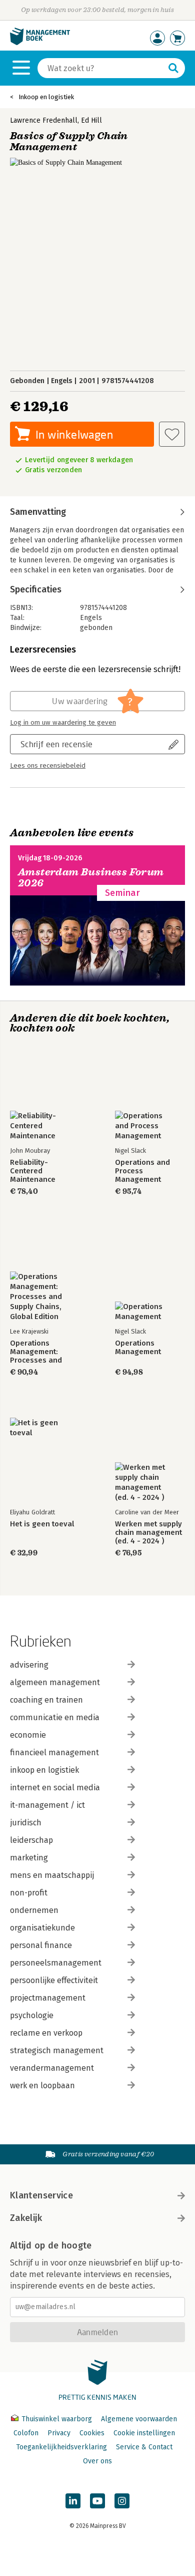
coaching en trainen (46, 1700)
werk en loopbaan (42, 2085)
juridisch (26, 1823)
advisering (29, 1665)
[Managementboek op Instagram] (122, 2501)
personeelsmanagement (56, 1963)
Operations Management (138, 1348)
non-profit (29, 1893)
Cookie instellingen (144, 2433)
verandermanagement (52, 2068)
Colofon (26, 2433)
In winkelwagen (74, 434)
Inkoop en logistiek (46, 97)
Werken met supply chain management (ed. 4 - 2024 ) (148, 1533)
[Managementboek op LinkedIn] (73, 2501)
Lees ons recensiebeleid (48, 766)
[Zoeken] (173, 68)
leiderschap (31, 1840)
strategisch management (57, 2050)
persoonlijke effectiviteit (54, 1980)
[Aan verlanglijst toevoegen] (172, 434)
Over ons (97, 2461)
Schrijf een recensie (56, 744)
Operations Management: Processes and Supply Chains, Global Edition (36, 1352)
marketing (29, 1858)
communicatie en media (55, 1717)
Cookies (92, 2433)
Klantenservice (41, 2195)
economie (28, 1735)
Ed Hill (91, 120)
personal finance (41, 1945)
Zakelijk (26, 2218)
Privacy (59, 2433)
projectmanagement (48, 1998)
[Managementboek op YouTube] (97, 2501)
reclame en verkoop (46, 2033)
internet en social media (55, 1788)
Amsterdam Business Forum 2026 (91, 878)
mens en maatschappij (52, 1875)
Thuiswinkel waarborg (57, 2419)
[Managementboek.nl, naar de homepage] (40, 43)
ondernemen (34, 1910)
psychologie (32, 2015)
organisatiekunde (42, 1928)
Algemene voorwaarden (139, 2419)
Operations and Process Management (142, 1171)
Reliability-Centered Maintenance (33, 1171)
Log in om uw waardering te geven (63, 723)
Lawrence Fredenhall (44, 120)
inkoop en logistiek (44, 1770)
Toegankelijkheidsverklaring (61, 2447)
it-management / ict (47, 1805)
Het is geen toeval (42, 1524)
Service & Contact (144, 2447)
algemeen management (55, 1682)
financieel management (54, 1752)
